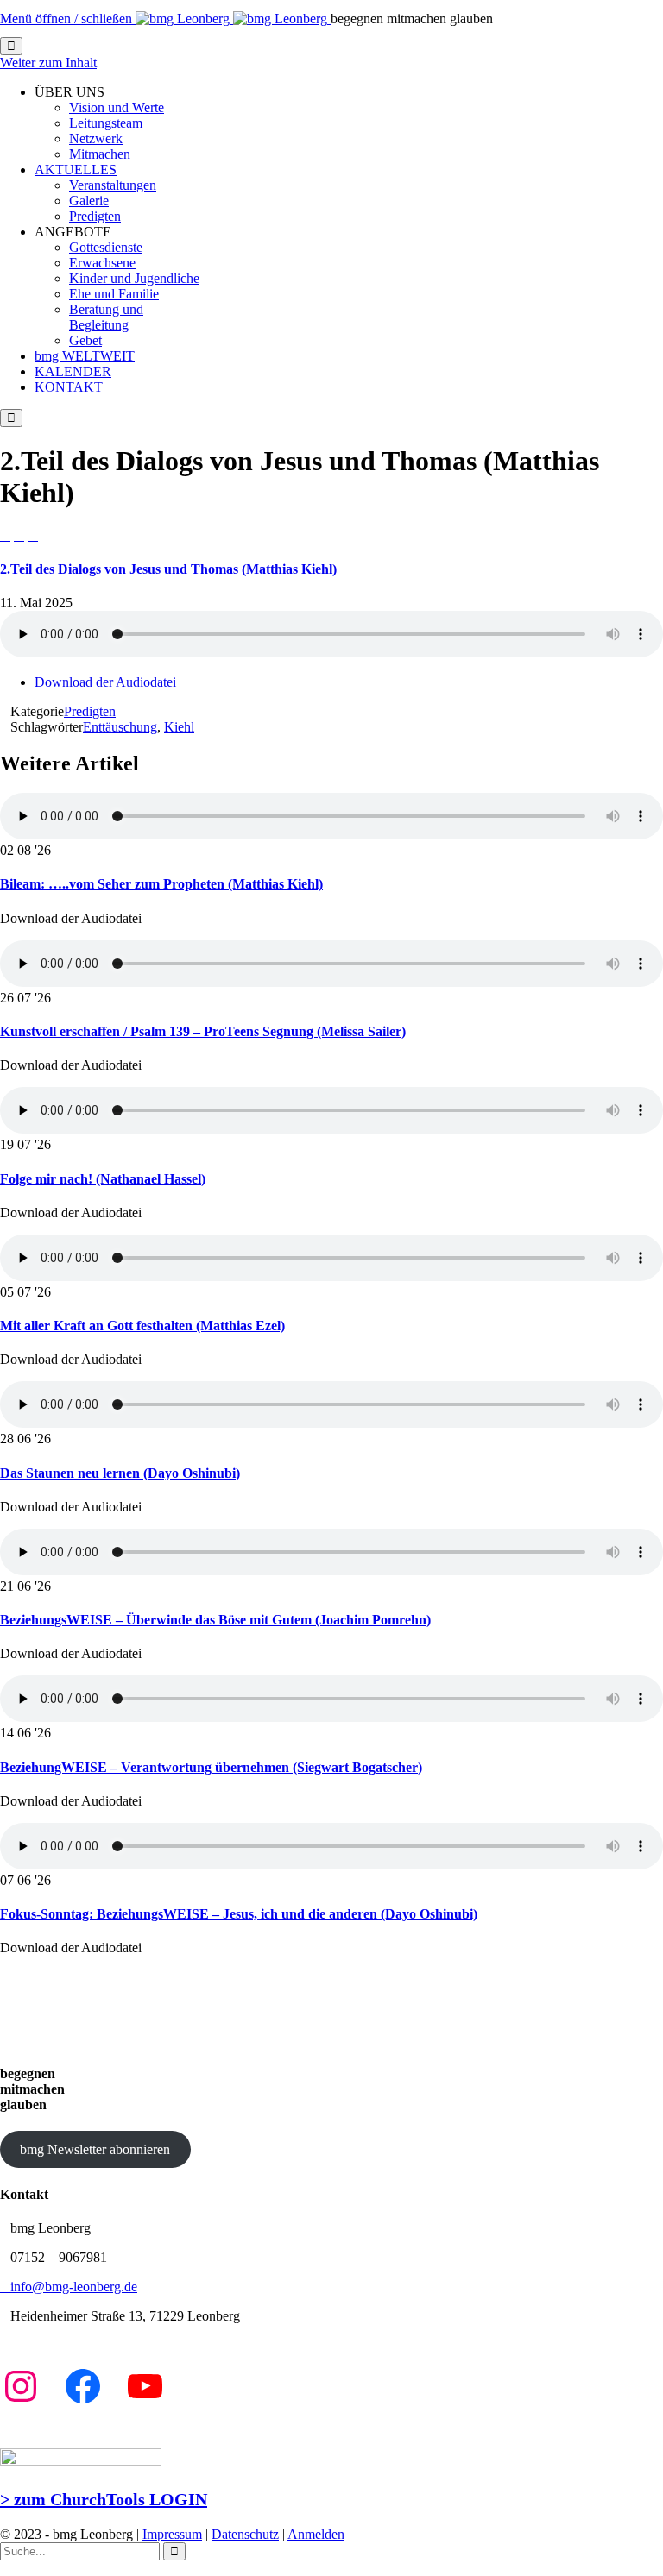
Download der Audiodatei (105, 682)
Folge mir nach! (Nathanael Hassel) (103, 1179)
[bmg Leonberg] (233, 19)
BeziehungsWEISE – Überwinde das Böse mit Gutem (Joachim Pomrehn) (215, 1620)
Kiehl (179, 727)
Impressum (172, 2534)
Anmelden (316, 2534)
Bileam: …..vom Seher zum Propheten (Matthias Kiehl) (161, 884)
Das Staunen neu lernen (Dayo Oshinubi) (120, 1473)
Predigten (90, 711)
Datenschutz (245, 2534)
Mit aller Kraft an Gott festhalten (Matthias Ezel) (142, 1326)
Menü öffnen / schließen (68, 19)
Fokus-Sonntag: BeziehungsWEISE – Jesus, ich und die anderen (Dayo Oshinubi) (239, 1914)
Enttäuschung (120, 727)
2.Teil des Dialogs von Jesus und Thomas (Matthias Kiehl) (168, 569)
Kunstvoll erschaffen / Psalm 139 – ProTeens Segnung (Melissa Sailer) (203, 1031)
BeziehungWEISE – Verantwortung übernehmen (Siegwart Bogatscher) (211, 1767)
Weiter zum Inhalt (48, 63)
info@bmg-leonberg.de (69, 2287)
